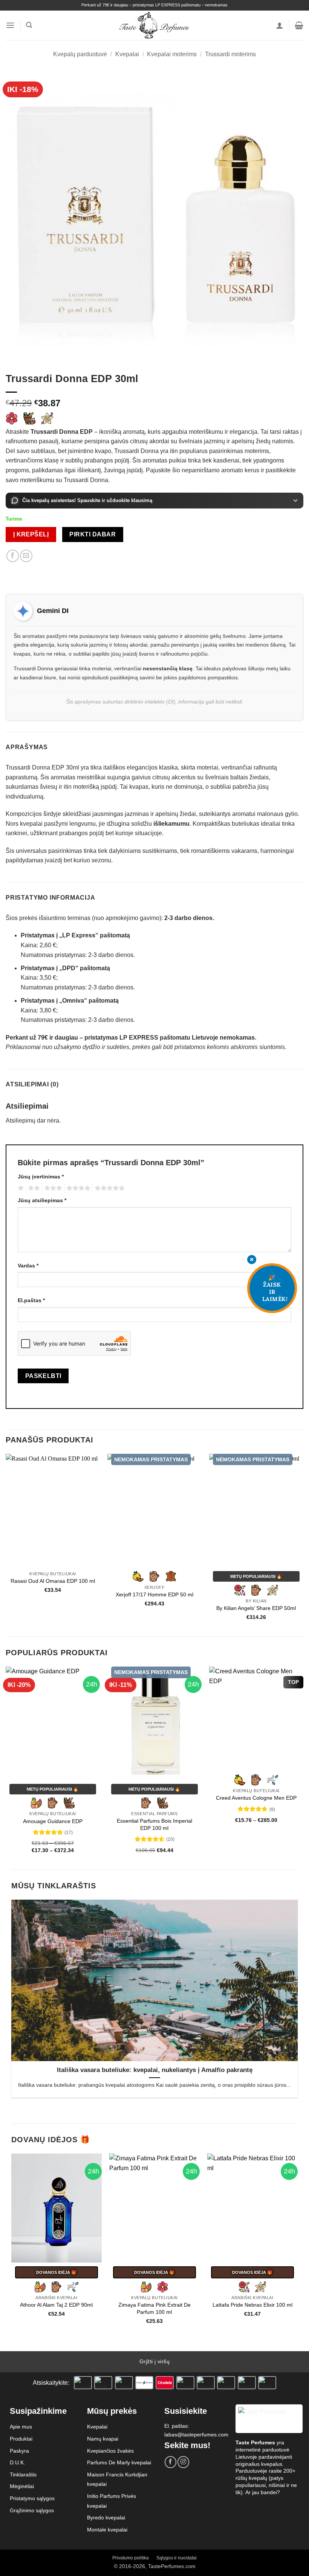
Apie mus (21, 2427)
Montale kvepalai (107, 2530)
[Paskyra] (280, 25)
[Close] (252, 1260)
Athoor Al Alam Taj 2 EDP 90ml (56, 2305)
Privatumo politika (131, 2558)
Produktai (21, 2439)
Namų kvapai (103, 2439)
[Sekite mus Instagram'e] (183, 2462)
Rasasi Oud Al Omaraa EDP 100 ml (53, 1581)
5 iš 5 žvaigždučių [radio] (109, 1188)
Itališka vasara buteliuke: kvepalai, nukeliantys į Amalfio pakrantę (155, 2070)
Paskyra (19, 2451)
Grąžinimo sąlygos (32, 2510)
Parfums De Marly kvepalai (119, 2462)
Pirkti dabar (93, 534)
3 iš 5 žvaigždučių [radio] (52, 1188)
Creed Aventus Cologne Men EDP (256, 1798)
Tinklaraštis (23, 2475)
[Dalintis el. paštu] (26, 556)
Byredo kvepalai (106, 2518)
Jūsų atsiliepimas (42, 1200)
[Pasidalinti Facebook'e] (13, 556)
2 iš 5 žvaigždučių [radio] (33, 1188)
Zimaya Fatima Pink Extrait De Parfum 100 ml (154, 2308)
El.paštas (31, 1300)
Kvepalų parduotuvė (80, 54)
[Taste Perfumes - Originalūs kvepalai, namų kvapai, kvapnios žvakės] (155, 25)
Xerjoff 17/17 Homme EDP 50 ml (154, 1594)
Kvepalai (127, 54)
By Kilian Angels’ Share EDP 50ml (256, 1608)
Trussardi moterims (230, 54)
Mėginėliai (22, 2486)
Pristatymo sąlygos (32, 2498)
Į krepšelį (31, 534)
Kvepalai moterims (172, 54)
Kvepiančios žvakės (110, 2451)
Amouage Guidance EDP (53, 1821)
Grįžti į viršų (154, 2361)
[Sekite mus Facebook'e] (171, 2462)
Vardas (28, 1266)
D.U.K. (18, 2462)
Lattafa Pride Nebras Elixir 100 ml (252, 2305)
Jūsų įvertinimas (41, 1177)
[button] (10, 25)
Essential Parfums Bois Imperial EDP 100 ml (154, 1824)
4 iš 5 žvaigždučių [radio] (77, 1188)
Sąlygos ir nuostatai (177, 2558)
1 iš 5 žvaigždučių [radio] (20, 1188)
